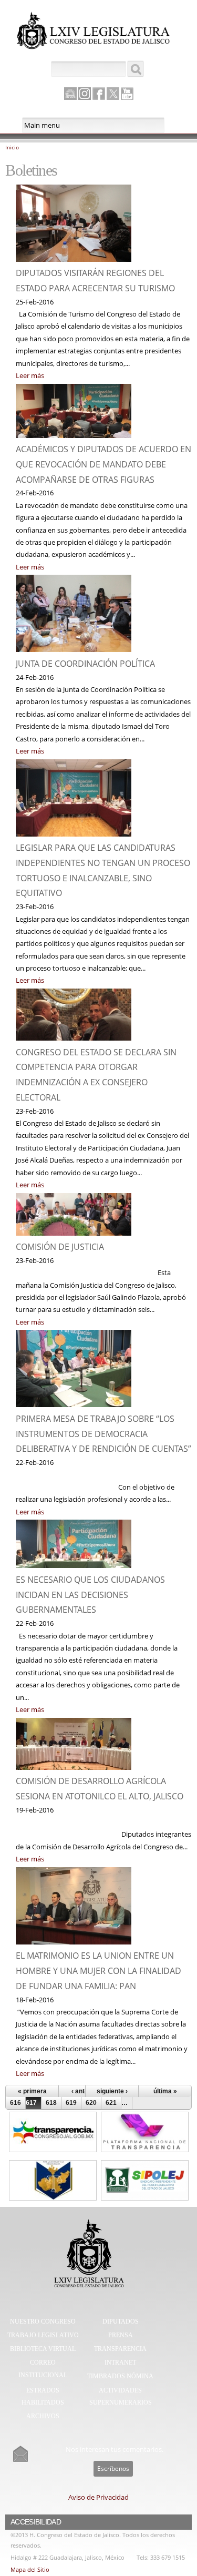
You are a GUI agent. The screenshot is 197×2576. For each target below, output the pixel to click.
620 (91, 2103)
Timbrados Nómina (120, 2376)
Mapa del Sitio (30, 2569)
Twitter (113, 94)
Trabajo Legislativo (43, 2335)
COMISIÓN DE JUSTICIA (60, 1247)
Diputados (121, 2322)
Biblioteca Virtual (43, 2349)
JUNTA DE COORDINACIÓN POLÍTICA (85, 664)
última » (165, 2091)
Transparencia (120, 2349)
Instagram (85, 94)
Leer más (30, 375)
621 (111, 2103)
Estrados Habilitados (43, 2397)
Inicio (12, 147)
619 (71, 2103)
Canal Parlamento (70, 94)
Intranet (120, 2363)
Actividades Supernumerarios (121, 2397)
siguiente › (112, 2091)
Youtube (127, 94)
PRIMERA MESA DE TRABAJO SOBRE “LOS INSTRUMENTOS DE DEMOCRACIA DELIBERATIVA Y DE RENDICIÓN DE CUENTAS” (103, 1434)
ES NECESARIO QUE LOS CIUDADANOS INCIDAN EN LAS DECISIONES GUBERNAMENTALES (90, 1595)
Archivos (43, 2416)
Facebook (99, 94)
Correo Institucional (43, 2369)
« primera (32, 2091)
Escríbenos (113, 2468)
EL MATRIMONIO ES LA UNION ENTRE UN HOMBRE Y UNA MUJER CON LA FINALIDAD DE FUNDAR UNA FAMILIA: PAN (98, 1971)
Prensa (121, 2335)
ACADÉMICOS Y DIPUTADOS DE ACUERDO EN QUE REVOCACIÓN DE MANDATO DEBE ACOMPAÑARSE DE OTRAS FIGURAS (103, 464)
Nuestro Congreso (43, 2322)
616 (15, 2103)
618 (51, 2103)
